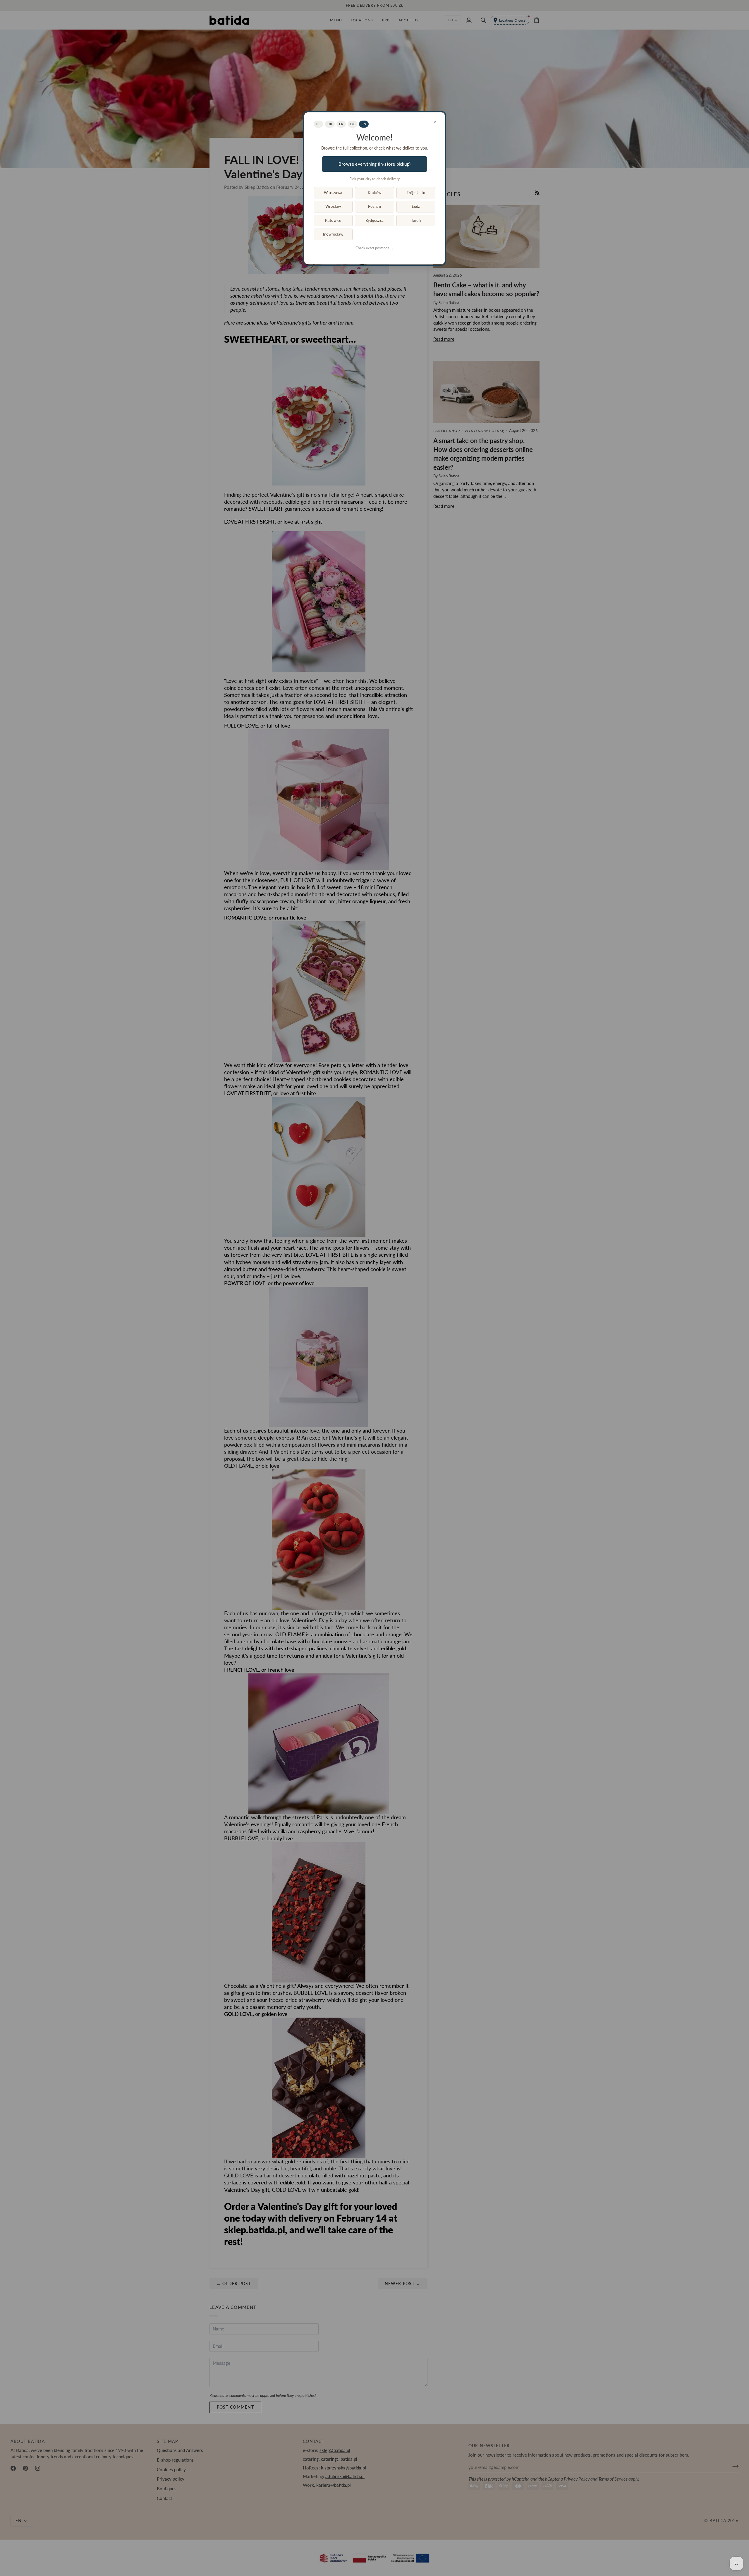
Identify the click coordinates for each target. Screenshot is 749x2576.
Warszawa (333, 193)
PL (318, 124)
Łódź (416, 206)
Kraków (375, 193)
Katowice (333, 220)
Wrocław (333, 206)
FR (341, 124)
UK (330, 124)
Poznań (374, 206)
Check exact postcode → (375, 248)
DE (352, 124)
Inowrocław (333, 234)
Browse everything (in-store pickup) (374, 164)
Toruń (416, 220)
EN (364, 124)
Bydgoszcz (374, 220)
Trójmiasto (416, 193)
